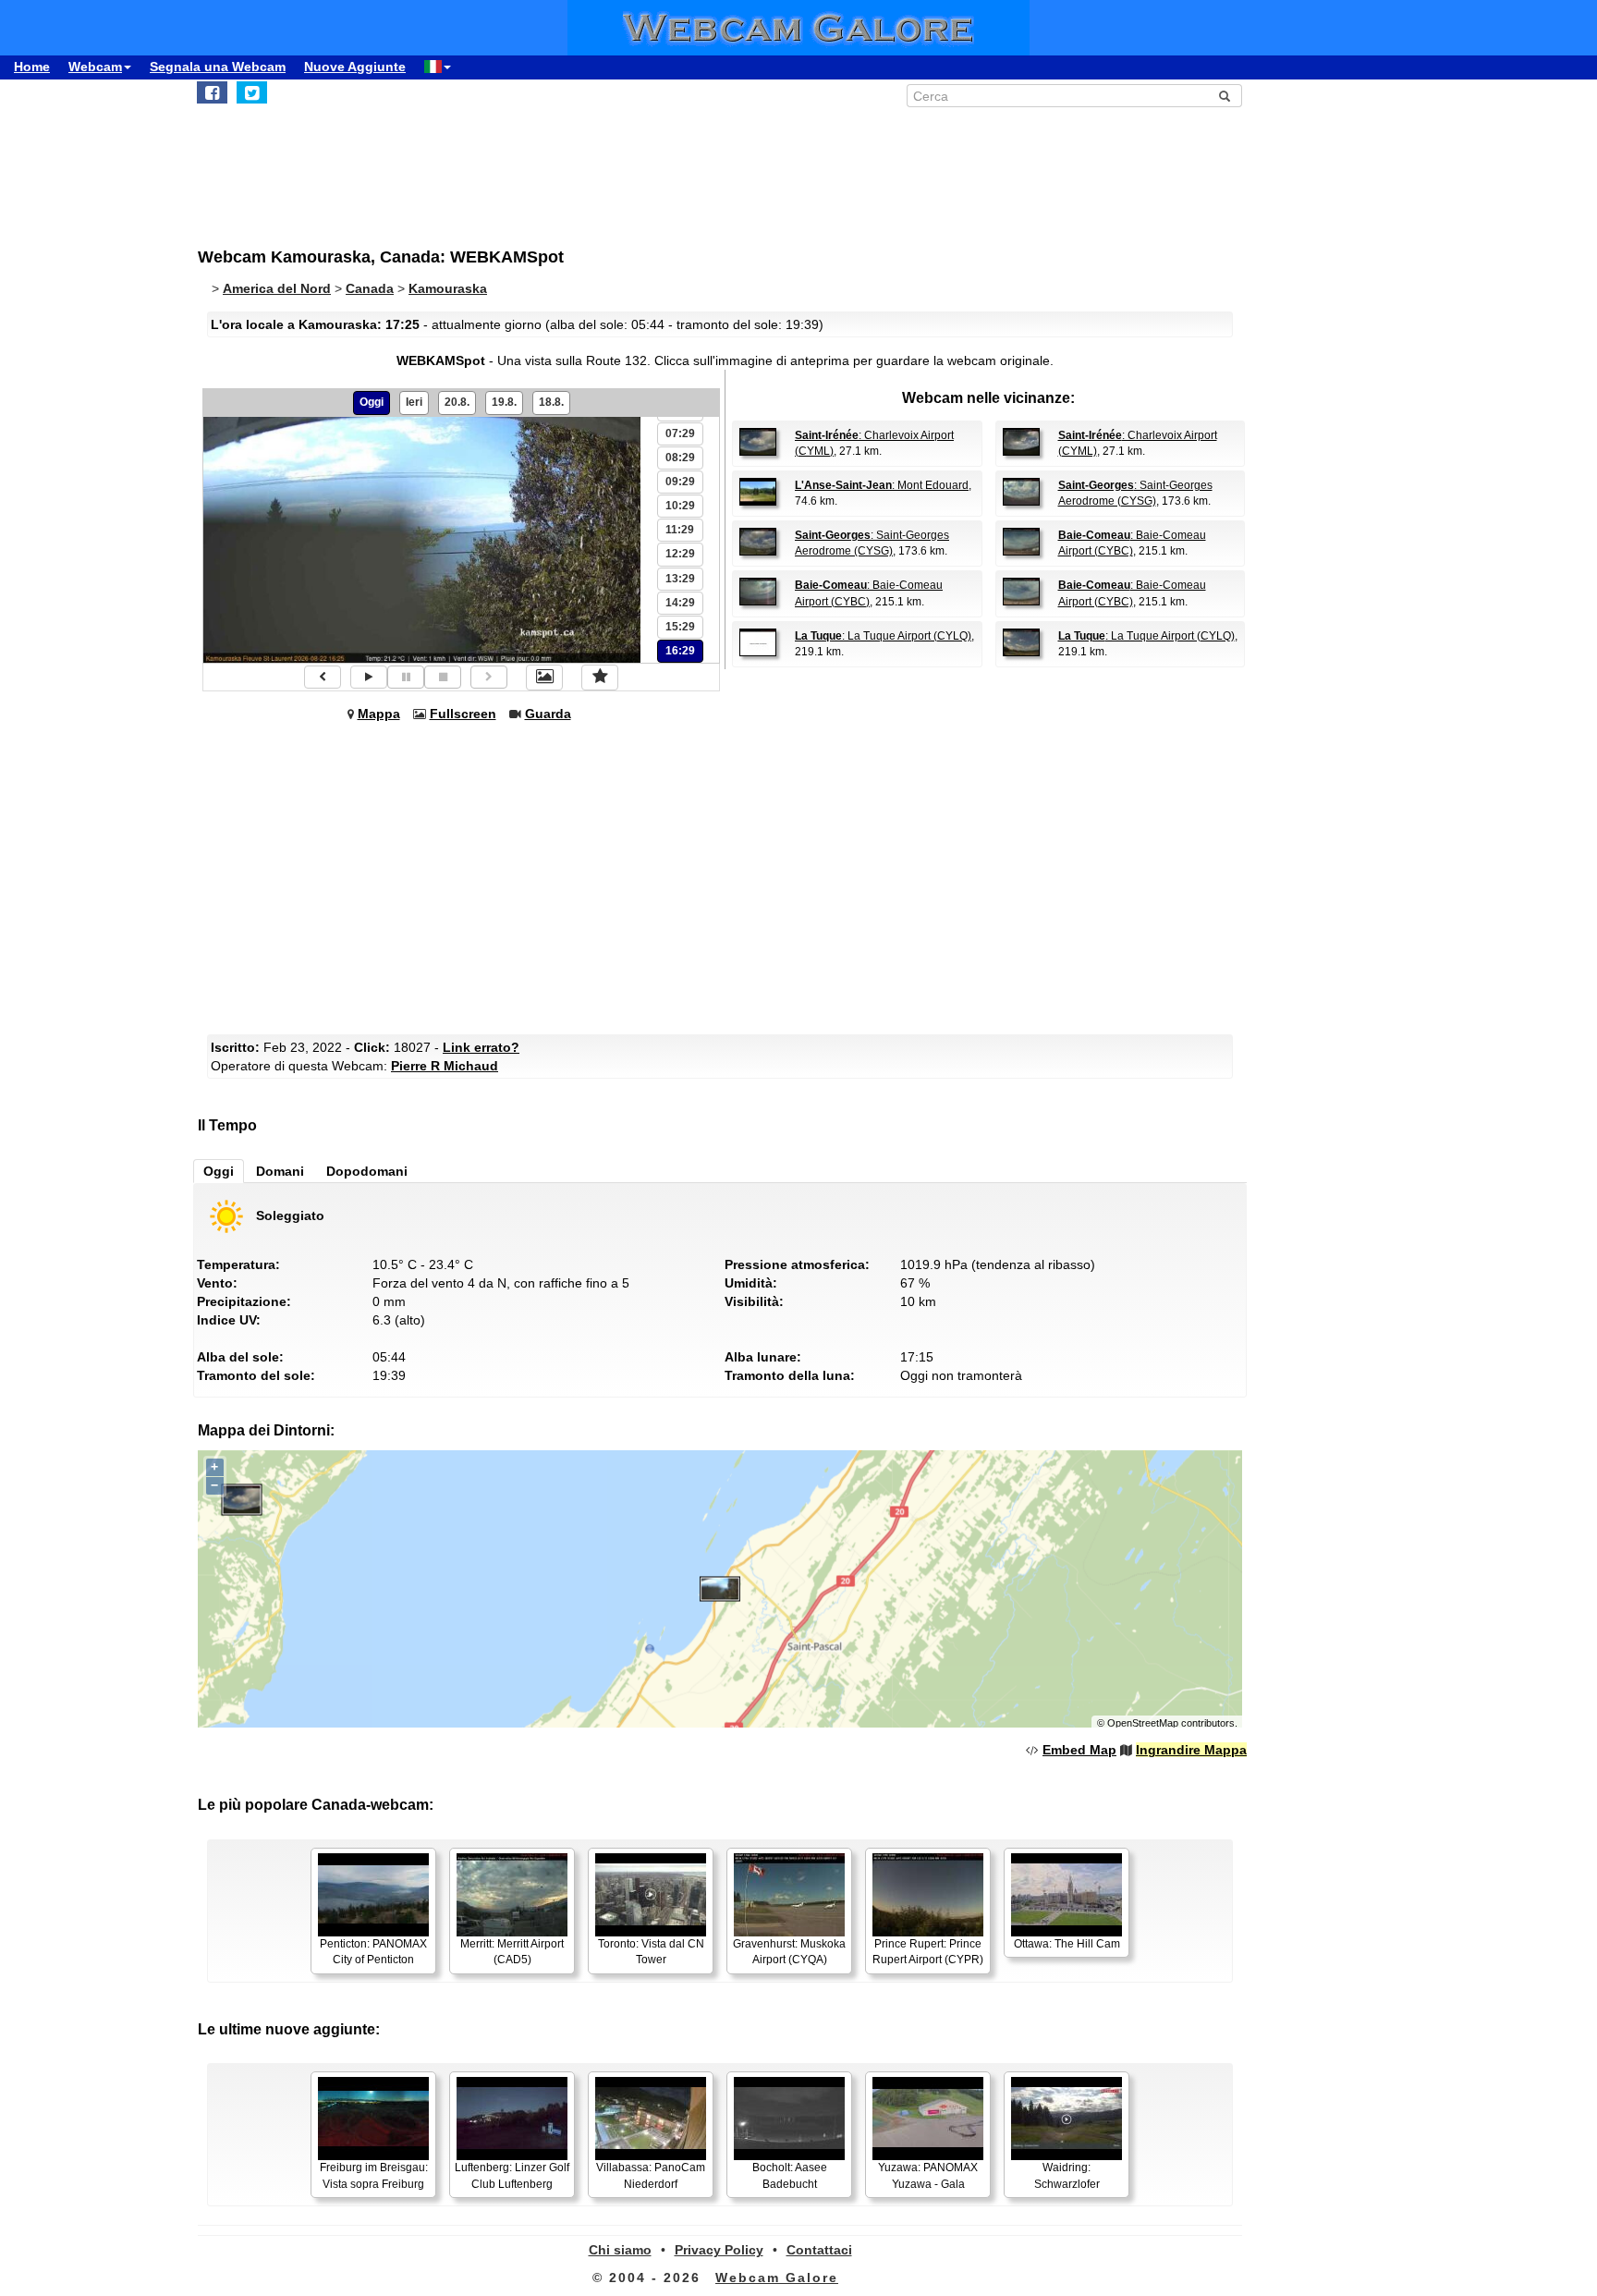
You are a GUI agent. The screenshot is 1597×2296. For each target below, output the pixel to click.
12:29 (680, 554)
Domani (280, 1171)
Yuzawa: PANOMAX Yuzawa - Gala (928, 2175)
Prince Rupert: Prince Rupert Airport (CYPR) (928, 1952)
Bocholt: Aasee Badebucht (790, 2175)
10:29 (680, 506)
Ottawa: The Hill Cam (1067, 1944)
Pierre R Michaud (445, 1066)
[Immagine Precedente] (323, 677)
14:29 (680, 603)
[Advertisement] (651, 167)
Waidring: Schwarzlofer (1067, 2175)
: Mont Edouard (882, 485)
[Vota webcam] (600, 678)
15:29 (680, 627)
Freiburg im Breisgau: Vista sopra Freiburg (374, 2175)
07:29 (680, 434)
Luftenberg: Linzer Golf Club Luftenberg (512, 2175)
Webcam (95, 67)
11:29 (680, 530)
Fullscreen (463, 714)
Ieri (414, 402)
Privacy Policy (719, 2250)
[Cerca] (1225, 96)
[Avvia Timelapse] (369, 677)
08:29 (680, 458)
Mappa (379, 714)
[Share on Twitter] (252, 92)
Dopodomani (367, 1171)
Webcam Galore (777, 2278)
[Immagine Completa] (544, 678)
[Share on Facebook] (212, 92)
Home (32, 67)
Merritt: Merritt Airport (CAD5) (512, 1952)
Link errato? (481, 1047)
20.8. (457, 402)
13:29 (680, 579)
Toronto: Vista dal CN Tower (651, 1952)
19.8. (504, 402)
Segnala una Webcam (218, 67)
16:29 (680, 651)
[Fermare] (443, 677)
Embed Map (1079, 1750)
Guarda (548, 714)
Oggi (372, 402)
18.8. (551, 402)
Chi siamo (620, 2250)
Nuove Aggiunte (355, 67)
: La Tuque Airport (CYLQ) (883, 636)
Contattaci (819, 2250)
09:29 (680, 482)
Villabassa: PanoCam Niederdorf (651, 2175)
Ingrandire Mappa (1191, 1750)
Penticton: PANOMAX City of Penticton (373, 1952)
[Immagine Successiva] (489, 677)
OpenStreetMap (1143, 1723)
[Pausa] (406, 677)
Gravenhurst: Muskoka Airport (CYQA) (789, 1952)
